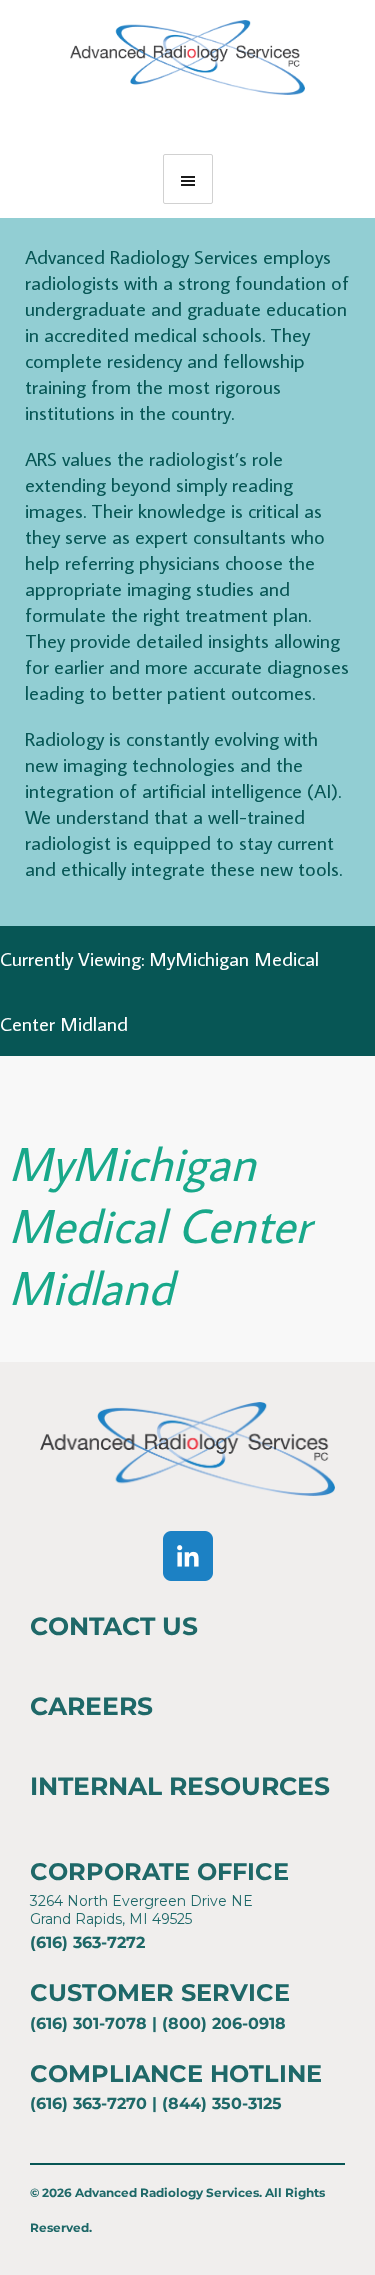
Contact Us (114, 1626)
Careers (91, 1706)
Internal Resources (180, 1786)
